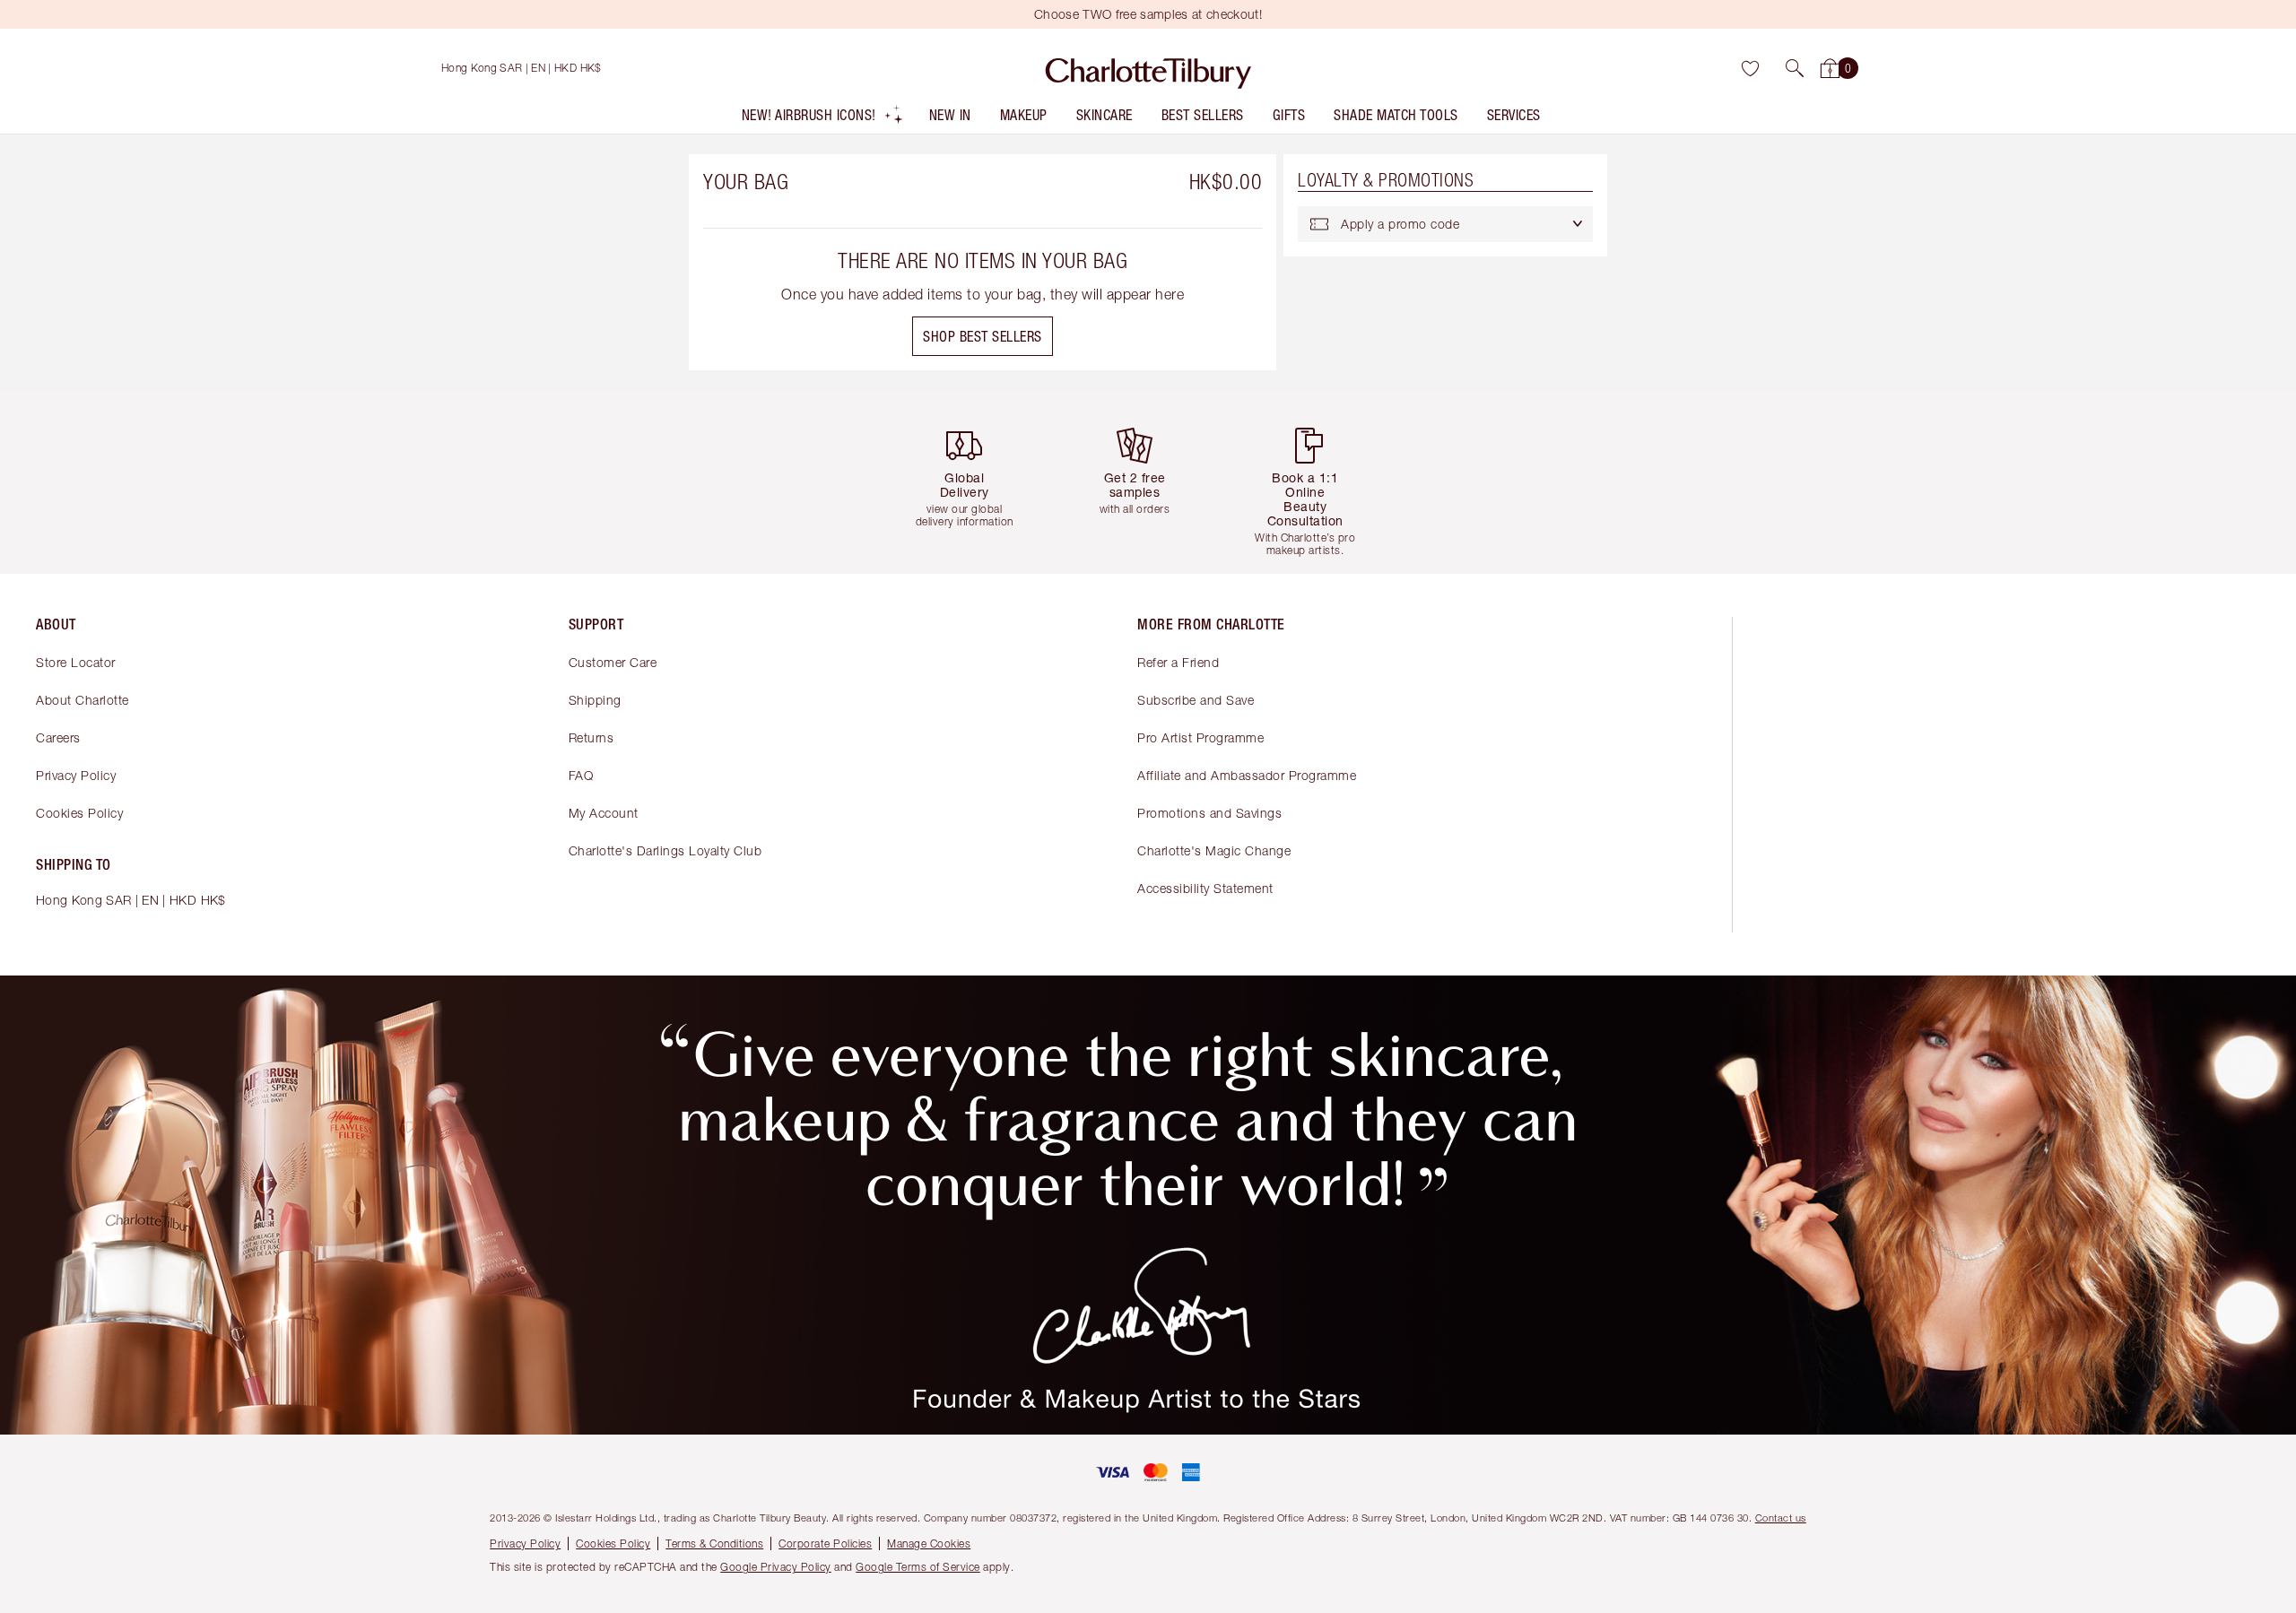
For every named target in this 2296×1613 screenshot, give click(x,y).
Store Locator (76, 662)
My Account (604, 813)
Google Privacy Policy (776, 1567)
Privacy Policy (76, 775)
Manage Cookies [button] (929, 1544)
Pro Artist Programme (1200, 737)
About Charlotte (83, 700)
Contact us (1781, 1518)
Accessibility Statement (1205, 888)
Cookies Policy (79, 813)
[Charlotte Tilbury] (1148, 68)
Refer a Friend (1178, 662)
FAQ (581, 775)
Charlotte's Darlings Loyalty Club (665, 850)
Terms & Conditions (714, 1544)
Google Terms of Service (918, 1567)
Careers (58, 737)
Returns (591, 737)
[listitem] (823, 119)
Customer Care (613, 662)
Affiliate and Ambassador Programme (1247, 775)
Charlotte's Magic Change (1214, 850)
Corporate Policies (825, 1544)
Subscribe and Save (1196, 700)
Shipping (595, 700)
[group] (978, 483)
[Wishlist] (1750, 68)
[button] (1795, 68)
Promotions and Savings (1209, 813)
